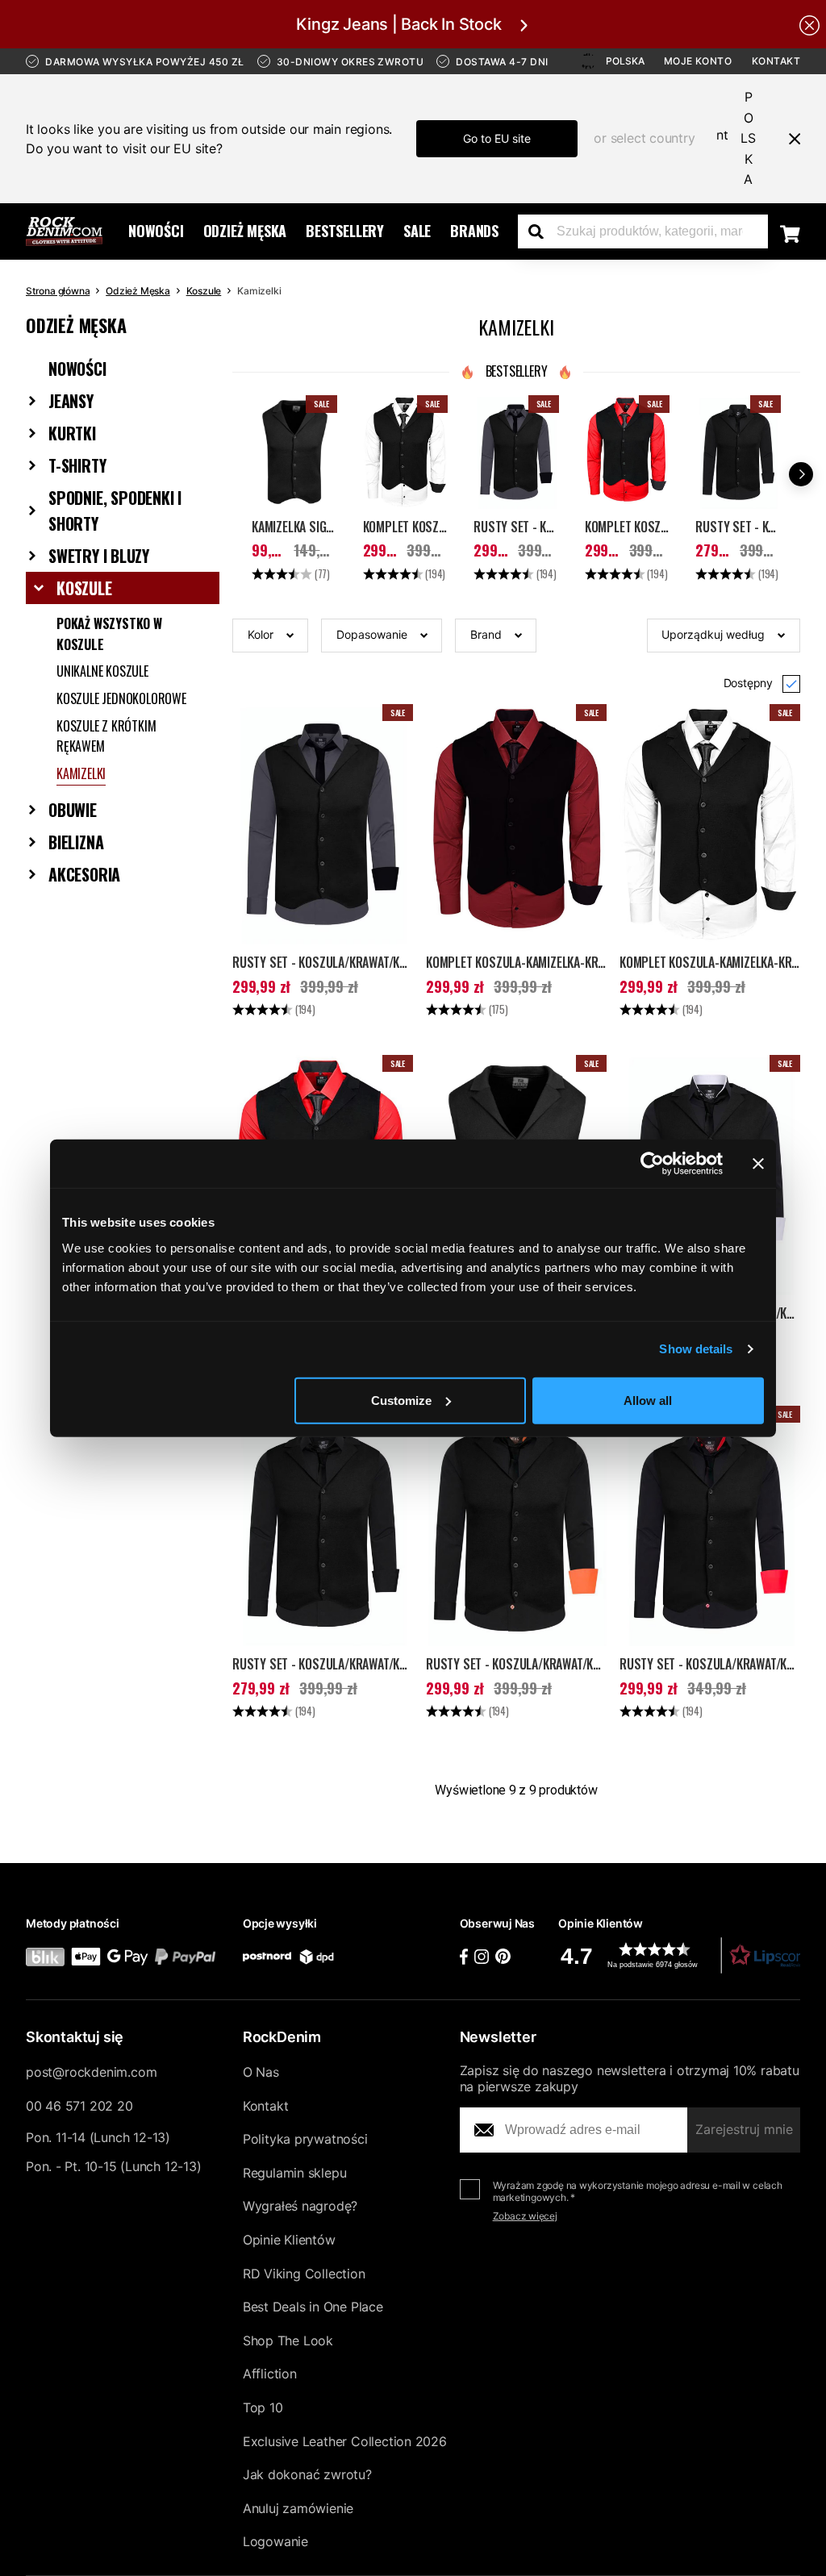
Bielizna (76, 842)
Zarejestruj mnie (744, 2129)
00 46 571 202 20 (79, 2106)
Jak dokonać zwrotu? (307, 2474)
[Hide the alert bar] (809, 24)
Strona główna (58, 291)
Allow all (648, 1400)
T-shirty (77, 465)
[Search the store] (542, 231)
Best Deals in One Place (313, 2307)
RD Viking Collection (304, 2274)
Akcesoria (84, 874)
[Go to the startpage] (64, 231)
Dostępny (748, 683)
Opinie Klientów (289, 2240)
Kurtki (72, 433)
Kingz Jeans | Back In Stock (398, 24)
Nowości (156, 231)
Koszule (204, 291)
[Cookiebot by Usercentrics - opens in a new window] (652, 1164)
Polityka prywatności (305, 2139)
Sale (417, 231)
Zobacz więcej (525, 2216)
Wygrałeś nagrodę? (300, 2206)
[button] (270, 636)
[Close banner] (758, 1164)
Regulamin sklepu (295, 2173)
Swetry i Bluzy (99, 556)
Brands (474, 231)
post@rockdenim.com (91, 2072)
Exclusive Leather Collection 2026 (345, 2441)
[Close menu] (788, 139)
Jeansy (71, 401)
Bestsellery (345, 231)
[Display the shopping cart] (790, 233)
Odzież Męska (245, 231)
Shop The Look (288, 2340)
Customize (401, 1400)
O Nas (261, 2072)
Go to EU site (497, 138)
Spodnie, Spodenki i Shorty (115, 511)
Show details (696, 1349)
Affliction (270, 2374)
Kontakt (776, 61)
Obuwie (73, 810)
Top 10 (263, 2407)
